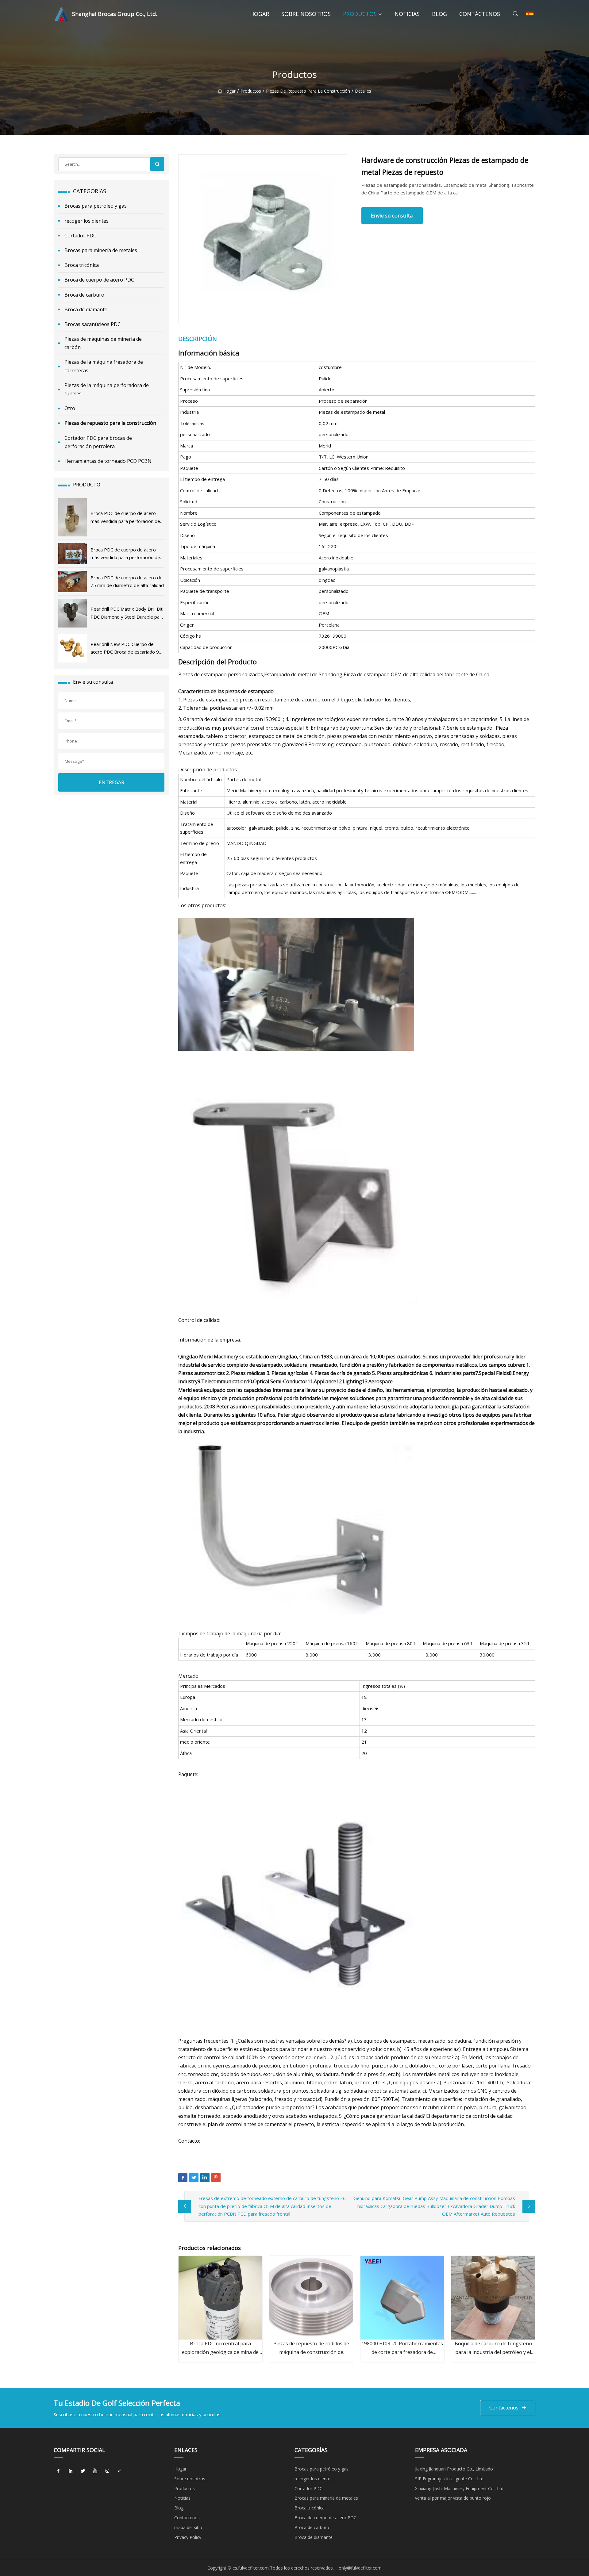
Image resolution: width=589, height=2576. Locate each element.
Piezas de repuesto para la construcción (308, 91)
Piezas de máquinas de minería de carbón (103, 343)
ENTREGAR (112, 782)
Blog (439, 14)
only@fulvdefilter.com (360, 2568)
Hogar (260, 14)
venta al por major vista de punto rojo (453, 2498)
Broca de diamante (86, 309)
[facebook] (58, 2471)
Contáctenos (480, 14)
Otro (70, 408)
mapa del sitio (188, 2527)
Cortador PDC (80, 236)
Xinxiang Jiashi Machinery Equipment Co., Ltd (459, 2488)
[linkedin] (71, 2471)
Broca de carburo (84, 295)
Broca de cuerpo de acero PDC (99, 280)
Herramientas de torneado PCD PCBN (108, 461)
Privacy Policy (188, 2537)
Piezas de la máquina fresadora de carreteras (104, 366)
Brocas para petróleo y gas (96, 206)
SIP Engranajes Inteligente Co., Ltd (449, 2479)
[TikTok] (120, 2471)
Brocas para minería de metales (101, 250)
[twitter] (83, 2471)
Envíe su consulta (392, 215)
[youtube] (95, 2471)
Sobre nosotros (306, 14)
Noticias (407, 14)
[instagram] (107, 2471)
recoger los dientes (87, 221)
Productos (360, 14)
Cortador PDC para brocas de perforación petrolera (98, 442)
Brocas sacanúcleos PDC (92, 324)
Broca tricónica (82, 265)
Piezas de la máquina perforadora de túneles (107, 389)
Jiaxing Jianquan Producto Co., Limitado (454, 2469)
